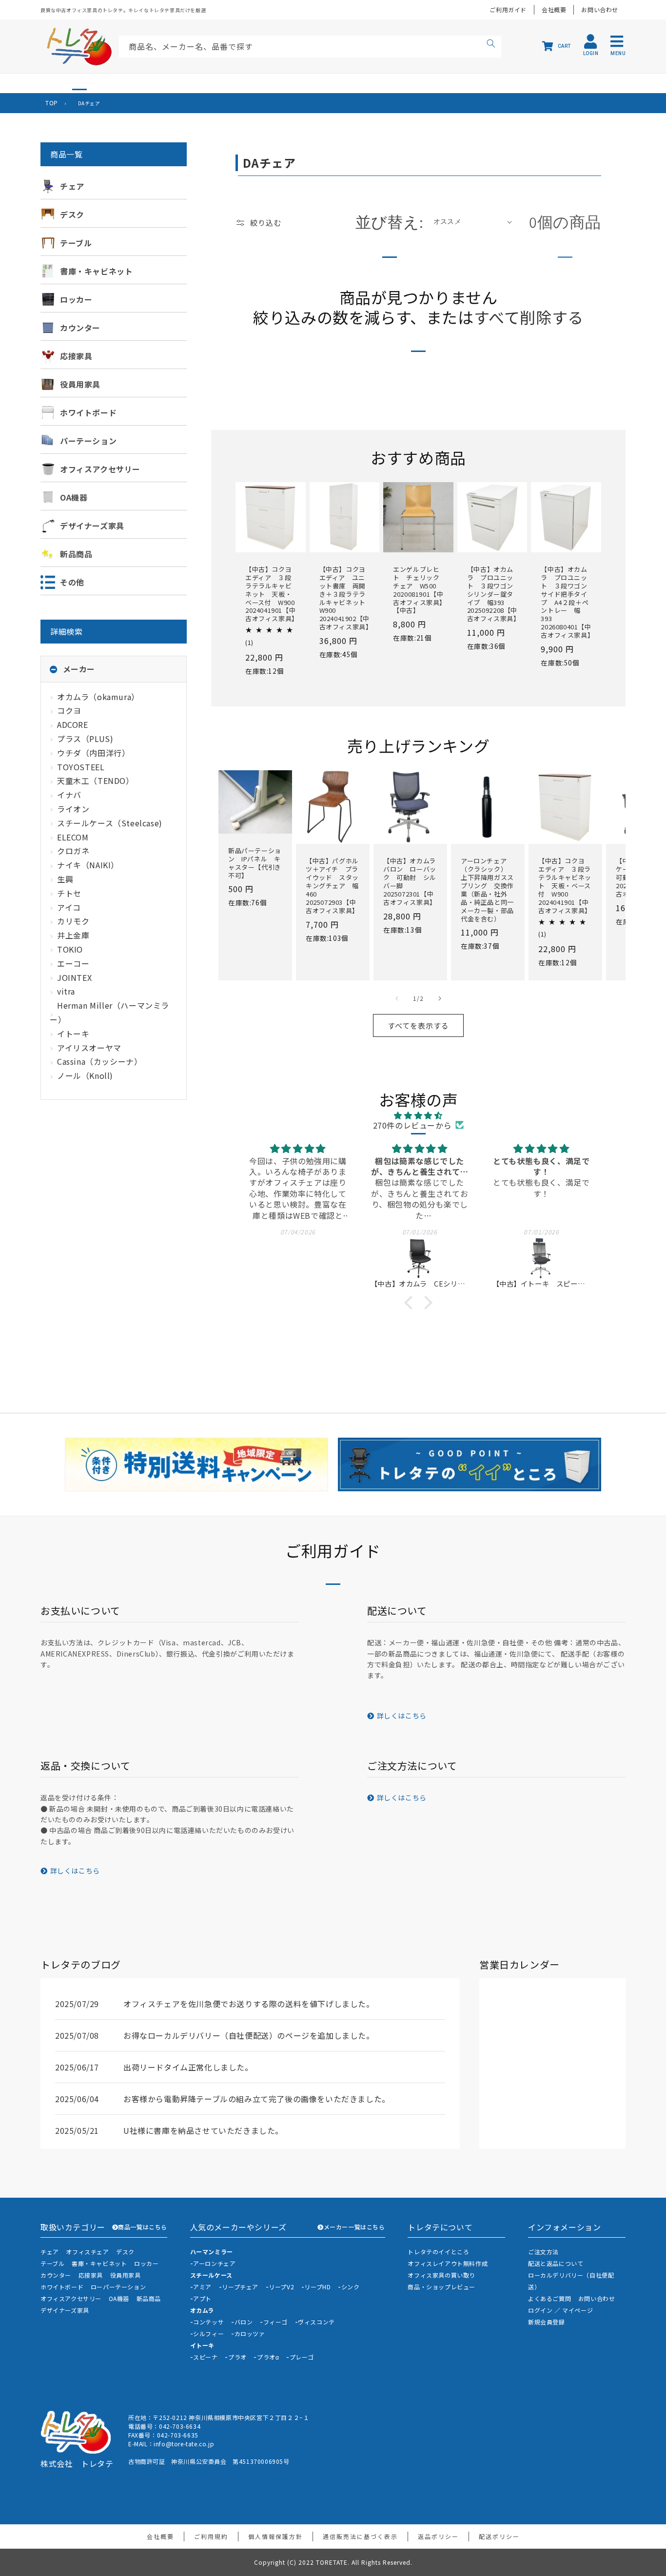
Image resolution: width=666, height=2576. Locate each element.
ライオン (73, 809)
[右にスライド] (440, 998)
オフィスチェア (87, 2252)
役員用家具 (126, 2275)
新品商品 (149, 2298)
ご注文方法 (543, 2252)
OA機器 (119, 2298)
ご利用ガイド (508, 10)
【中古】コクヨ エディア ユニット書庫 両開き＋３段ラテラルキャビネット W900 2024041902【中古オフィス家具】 (345, 598)
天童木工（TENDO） (96, 781)
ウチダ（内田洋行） (93, 753)
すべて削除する (529, 317)
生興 (65, 879)
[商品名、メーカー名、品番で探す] (491, 45)
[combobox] (310, 47)
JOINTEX (74, 977)
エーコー (73, 963)
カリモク (73, 921)
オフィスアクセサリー (71, 2298)
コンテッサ (208, 2322)
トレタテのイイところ (438, 2252)
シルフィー (208, 2333)
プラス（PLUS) (85, 739)
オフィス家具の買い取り (441, 2275)
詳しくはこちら (402, 1716)
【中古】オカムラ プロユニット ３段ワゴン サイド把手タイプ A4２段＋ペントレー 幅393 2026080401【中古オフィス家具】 (566, 603)
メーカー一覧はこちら (354, 2227)
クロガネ (73, 851)
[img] (418, 1115)
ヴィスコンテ (316, 2322)
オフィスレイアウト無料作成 (448, 2263)
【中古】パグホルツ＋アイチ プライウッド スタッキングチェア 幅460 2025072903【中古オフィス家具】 (332, 886)
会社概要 (554, 10)
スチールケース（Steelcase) (110, 823)
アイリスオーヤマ (89, 1048)
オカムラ (202, 2310)
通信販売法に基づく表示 (360, 2536)
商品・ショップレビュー (441, 2287)
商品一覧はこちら (143, 2227)
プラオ (237, 2357)
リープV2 (281, 2287)
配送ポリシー (499, 2536)
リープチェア (240, 2287)
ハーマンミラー (212, 2252)
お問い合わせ (600, 10)
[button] (411, 1303)
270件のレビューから (412, 1125)
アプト (202, 2298)
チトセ (69, 893)
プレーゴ (302, 2357)
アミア (202, 2287)
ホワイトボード (62, 2287)
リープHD (317, 2287)
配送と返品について (556, 2263)
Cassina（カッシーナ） (99, 1061)
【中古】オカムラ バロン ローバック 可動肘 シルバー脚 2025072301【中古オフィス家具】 (410, 882)
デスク (125, 2252)
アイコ (69, 907)
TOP (52, 103)
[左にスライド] (397, 998)
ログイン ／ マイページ (560, 2310)
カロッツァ (250, 2333)
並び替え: (390, 222)
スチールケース (211, 2275)
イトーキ (73, 1034)
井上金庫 (73, 935)
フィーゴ (275, 2322)
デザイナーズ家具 (65, 2310)
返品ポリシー (438, 2536)
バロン (244, 2322)
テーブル (52, 2263)
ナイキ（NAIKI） (88, 865)
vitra (66, 991)
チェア (50, 2252)
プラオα (268, 2357)
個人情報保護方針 (275, 2536)
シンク (351, 2287)
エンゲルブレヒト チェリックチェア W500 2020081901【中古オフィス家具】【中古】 (418, 590)
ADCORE (73, 724)
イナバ (69, 795)
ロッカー (146, 2263)
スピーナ (205, 2357)
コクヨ (69, 710)
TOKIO (70, 949)
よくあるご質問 (549, 2298)
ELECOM (73, 837)
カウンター (56, 2275)
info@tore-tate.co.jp (184, 2444)
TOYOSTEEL (81, 767)
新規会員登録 (547, 2322)
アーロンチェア (214, 2263)
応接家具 (91, 2275)
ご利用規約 (211, 2536)
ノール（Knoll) (85, 1075)
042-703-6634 (180, 2426)
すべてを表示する (418, 1025)
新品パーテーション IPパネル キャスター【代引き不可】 (255, 863)
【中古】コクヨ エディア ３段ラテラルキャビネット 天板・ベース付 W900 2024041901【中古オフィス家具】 (271, 594)
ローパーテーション (118, 2287)
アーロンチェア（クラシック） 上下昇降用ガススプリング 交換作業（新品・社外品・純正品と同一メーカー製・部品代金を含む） (487, 890)
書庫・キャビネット (99, 2263)
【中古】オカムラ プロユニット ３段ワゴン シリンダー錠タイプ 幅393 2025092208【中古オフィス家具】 (492, 594)
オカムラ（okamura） (98, 697)
